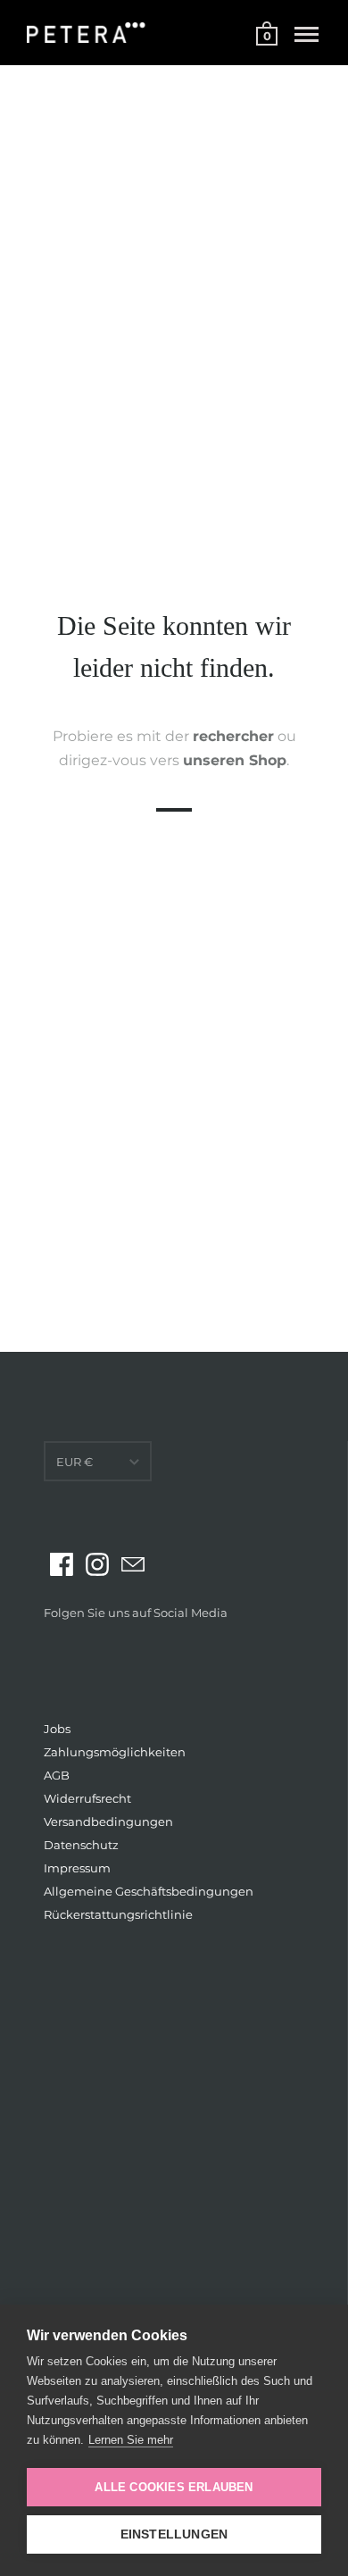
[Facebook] (62, 1564)
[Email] (133, 1564)
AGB (57, 1775)
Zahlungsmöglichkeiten (115, 1752)
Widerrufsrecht (87, 1798)
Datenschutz (81, 1845)
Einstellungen (174, 2534)
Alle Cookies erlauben (174, 2487)
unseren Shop (235, 760)
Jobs (57, 1729)
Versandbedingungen (108, 1822)
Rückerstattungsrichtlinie (118, 1914)
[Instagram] (97, 1564)
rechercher (233, 736)
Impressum (77, 1868)
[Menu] (307, 35)
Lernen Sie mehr (131, 2440)
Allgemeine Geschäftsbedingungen (149, 1891)
